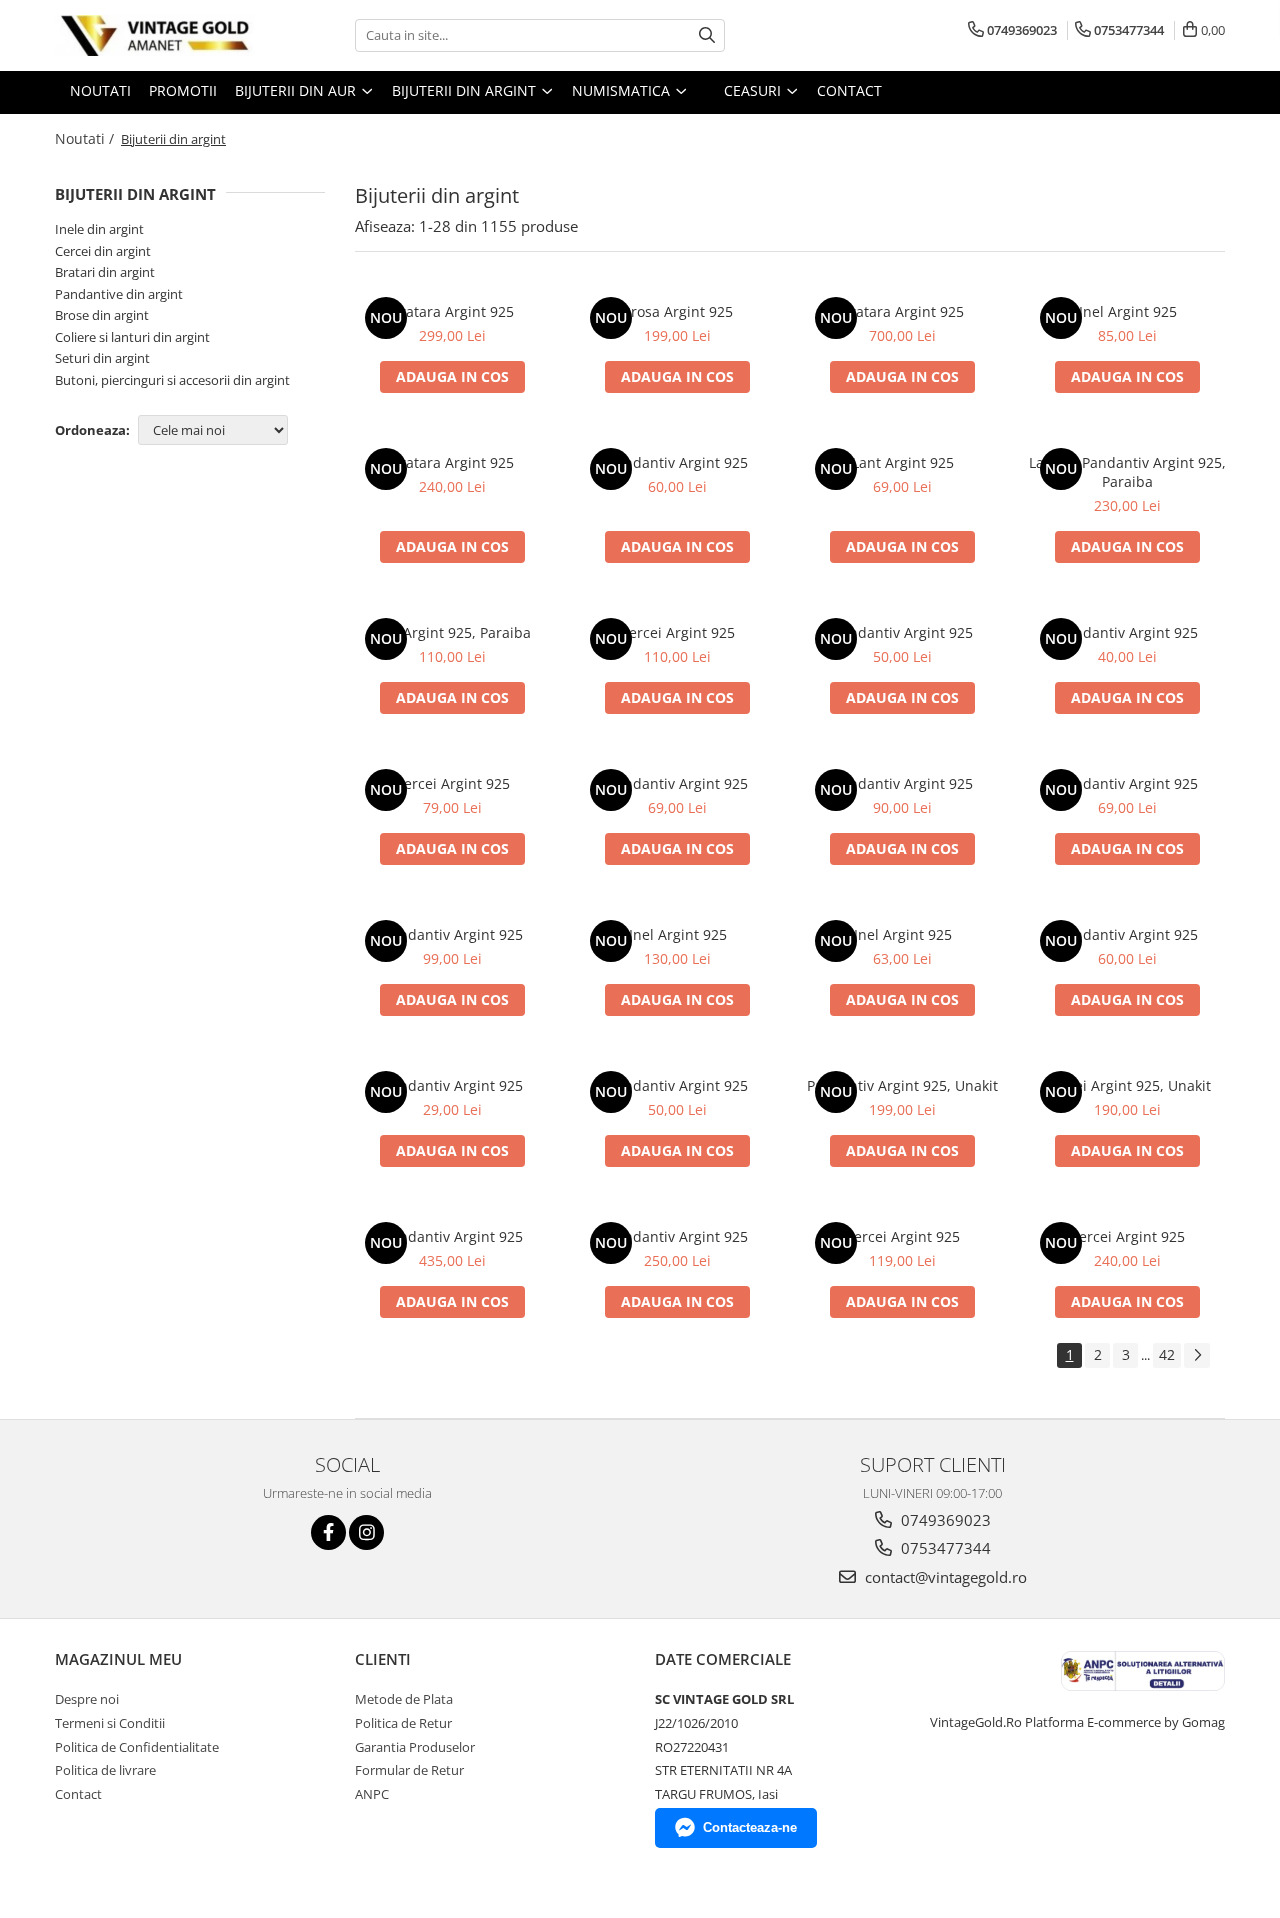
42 (1167, 1354)
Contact (78, 1794)
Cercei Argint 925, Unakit (1128, 1085)
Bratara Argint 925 (452, 311)
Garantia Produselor (415, 1747)
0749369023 (944, 1520)
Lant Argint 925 (903, 462)
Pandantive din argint (119, 294)
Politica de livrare (105, 1770)
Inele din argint (99, 229)
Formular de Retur (409, 1770)
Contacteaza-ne (750, 1827)
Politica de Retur (403, 1723)
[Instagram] (366, 1532)
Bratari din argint (105, 272)
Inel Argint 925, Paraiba (452, 632)
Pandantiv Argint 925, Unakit (902, 1085)
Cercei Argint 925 (677, 632)
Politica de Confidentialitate (137, 1747)
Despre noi (87, 1699)
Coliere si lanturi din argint (132, 337)
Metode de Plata (404, 1699)
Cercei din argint (103, 251)
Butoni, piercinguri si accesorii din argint (172, 380)
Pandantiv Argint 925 (678, 462)
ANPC (372, 1794)
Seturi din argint (102, 358)
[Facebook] (328, 1532)
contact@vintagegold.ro (944, 1577)
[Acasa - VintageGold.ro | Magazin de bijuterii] (155, 35)
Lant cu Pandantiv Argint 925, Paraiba (1127, 472)
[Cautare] (707, 35)
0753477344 (944, 1548)
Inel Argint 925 (1128, 311)
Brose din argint (102, 315)
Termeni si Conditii (110, 1723)
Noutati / (86, 138)
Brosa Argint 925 (677, 311)
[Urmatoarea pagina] (1197, 1355)
